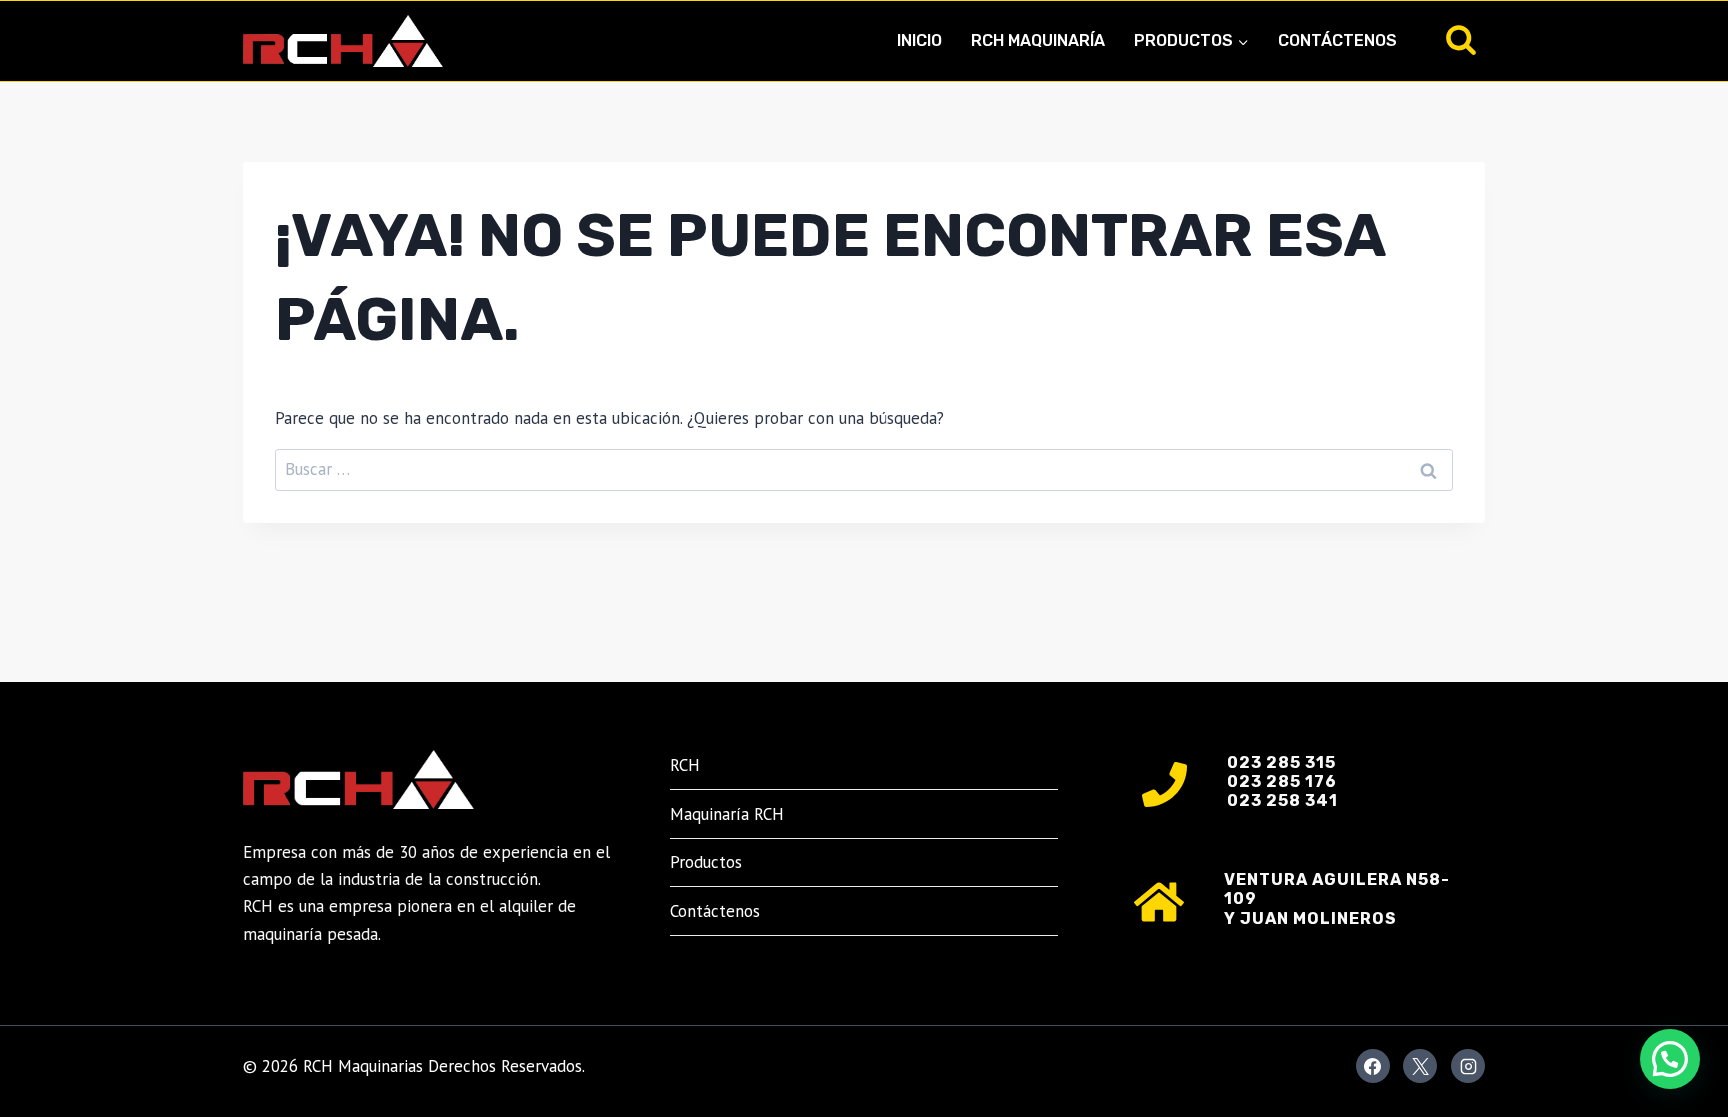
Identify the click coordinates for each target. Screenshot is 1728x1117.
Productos (706, 862)
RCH (685, 765)
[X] (1420, 1066)
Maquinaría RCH (727, 814)
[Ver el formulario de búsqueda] (1461, 41)
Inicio (919, 40)
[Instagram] (1468, 1066)
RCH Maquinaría (1038, 40)
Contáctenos (1337, 40)
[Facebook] (1373, 1066)
